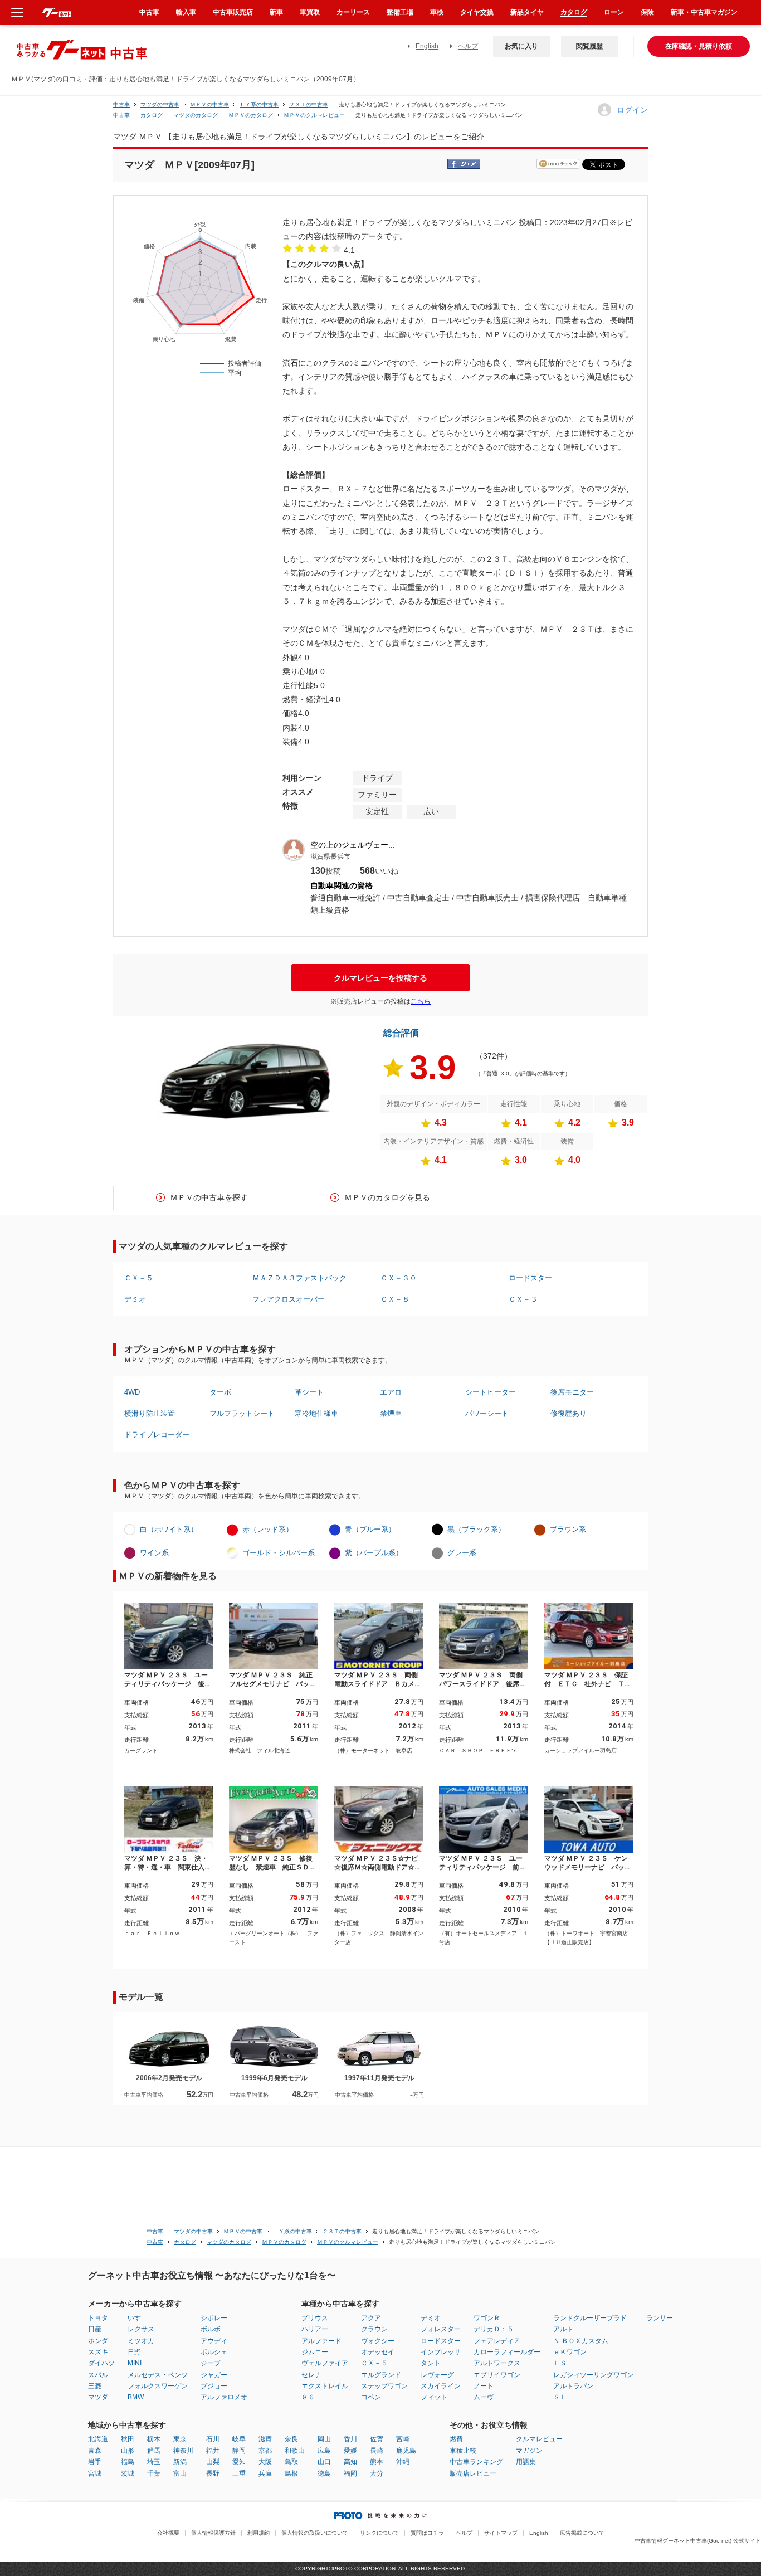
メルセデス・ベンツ (158, 2375)
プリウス (315, 2318)
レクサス (141, 2329)
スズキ (98, 2352)
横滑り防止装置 (150, 1413)
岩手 (95, 2462)
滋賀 (265, 2439)
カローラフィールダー (507, 2352)
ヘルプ (468, 46)
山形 (128, 2451)
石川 (213, 2439)
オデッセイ (378, 2352)
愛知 (239, 2462)
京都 (265, 2451)
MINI (135, 2363)
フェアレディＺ (497, 2341)
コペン (371, 2397)
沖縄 (403, 2462)
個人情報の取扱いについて (315, 2533)
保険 (647, 12)
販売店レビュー (473, 2473)
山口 (324, 2462)
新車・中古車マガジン (704, 12)
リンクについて (379, 2533)
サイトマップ (501, 2533)
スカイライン (441, 2386)
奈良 (291, 2439)
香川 (350, 2439)
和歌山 (295, 2451)
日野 (134, 2352)
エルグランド (381, 2375)
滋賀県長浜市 (330, 856)
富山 (180, 2473)
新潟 (180, 2462)
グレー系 (462, 1553)
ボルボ (211, 2329)
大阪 (265, 2462)
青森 (95, 2451)
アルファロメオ (224, 2397)
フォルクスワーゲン (158, 2386)
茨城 (128, 2473)
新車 (276, 12)
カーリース (353, 12)
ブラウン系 (568, 1529)
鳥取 (291, 2462)
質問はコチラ (427, 2533)
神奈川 (183, 2451)
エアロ (391, 1392)
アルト (563, 2329)
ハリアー (315, 2329)
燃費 (456, 2439)
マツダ (98, 2397)
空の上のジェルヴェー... (353, 845)
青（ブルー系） (370, 1529)
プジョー (214, 2386)
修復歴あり (569, 1413)
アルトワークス (497, 2363)
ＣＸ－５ (139, 1278)
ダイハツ (101, 2363)
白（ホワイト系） (169, 1529)
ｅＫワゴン (570, 2352)
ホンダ (98, 2341)
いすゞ (138, 2318)
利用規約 (258, 2533)
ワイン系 (154, 1553)
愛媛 (350, 2451)
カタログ (574, 12)
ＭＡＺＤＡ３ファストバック (299, 1278)
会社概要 (168, 2533)
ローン (614, 12)
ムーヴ (484, 2397)
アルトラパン (573, 2386)
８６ (308, 2397)
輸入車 (186, 12)
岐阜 (239, 2439)
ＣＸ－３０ (399, 1278)
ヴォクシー (378, 2341)
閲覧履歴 (589, 46)
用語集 (526, 2462)
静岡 (239, 2451)
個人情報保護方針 (213, 2533)
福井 (213, 2451)
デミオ (135, 1299)
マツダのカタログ (196, 115)
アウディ (214, 2341)
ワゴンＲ (487, 2318)
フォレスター (441, 2329)
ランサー (660, 2318)
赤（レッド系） (268, 1529)
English (427, 46)
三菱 (95, 2386)
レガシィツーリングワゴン (593, 2375)
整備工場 (400, 12)
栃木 (154, 2439)
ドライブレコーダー (157, 1435)
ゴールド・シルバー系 (279, 1553)
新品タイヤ (527, 12)
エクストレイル (325, 2386)
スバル (98, 2375)
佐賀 (377, 2439)
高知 (350, 2462)
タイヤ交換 (477, 12)
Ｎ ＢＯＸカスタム (581, 2341)
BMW (136, 2397)
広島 (324, 2451)
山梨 (213, 2462)
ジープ (211, 2363)
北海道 (98, 2439)
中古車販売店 (233, 12)
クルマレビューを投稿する (380, 978)
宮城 (95, 2473)
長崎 (377, 2451)
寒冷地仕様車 (316, 1413)
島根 (291, 2473)
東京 (180, 2439)
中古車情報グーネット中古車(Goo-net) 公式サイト (698, 2541)
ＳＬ (560, 2397)
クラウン (374, 2329)
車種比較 (463, 2451)
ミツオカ (141, 2341)
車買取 (310, 12)
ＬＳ (560, 2363)
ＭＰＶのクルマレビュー (314, 115)
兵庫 (265, 2473)
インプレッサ (441, 2352)
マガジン (529, 2451)
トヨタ (98, 2318)
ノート (484, 2386)
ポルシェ (214, 2352)
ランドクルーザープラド (590, 2318)
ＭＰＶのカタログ (251, 115)
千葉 (154, 2473)
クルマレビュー (539, 2439)
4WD (132, 1392)
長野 (213, 2473)
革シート (309, 1392)
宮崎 (403, 2439)
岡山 (324, 2439)
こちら (421, 1001)
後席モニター (572, 1392)
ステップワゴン (384, 2386)
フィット (434, 2397)
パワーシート (487, 1413)
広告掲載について (582, 2533)
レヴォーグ (437, 2375)
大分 (377, 2473)
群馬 (154, 2451)
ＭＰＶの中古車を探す (209, 1197)
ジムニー (315, 2352)
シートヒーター (491, 1392)
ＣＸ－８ (395, 1299)
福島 (128, 2462)
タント (431, 2363)
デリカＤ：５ (494, 2329)
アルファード (321, 2341)
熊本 (377, 2462)
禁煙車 (391, 1413)
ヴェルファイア (325, 2363)
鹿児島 (406, 2451)
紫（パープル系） (374, 1553)
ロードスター (530, 1278)
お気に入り (521, 46)
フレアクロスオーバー (289, 1299)
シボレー (214, 2318)
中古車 (121, 104)
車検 (437, 12)
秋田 (128, 2439)
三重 (239, 2473)
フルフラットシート (242, 1413)
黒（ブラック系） (476, 1529)
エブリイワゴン (497, 2375)
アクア (371, 2318)
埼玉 (154, 2462)
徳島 (324, 2473)
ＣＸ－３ (523, 1299)
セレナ (311, 2375)
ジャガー (214, 2375)
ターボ (220, 1392)
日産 (95, 2329)
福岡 (350, 2473)
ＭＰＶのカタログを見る (387, 1197)
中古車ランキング (476, 2462)
